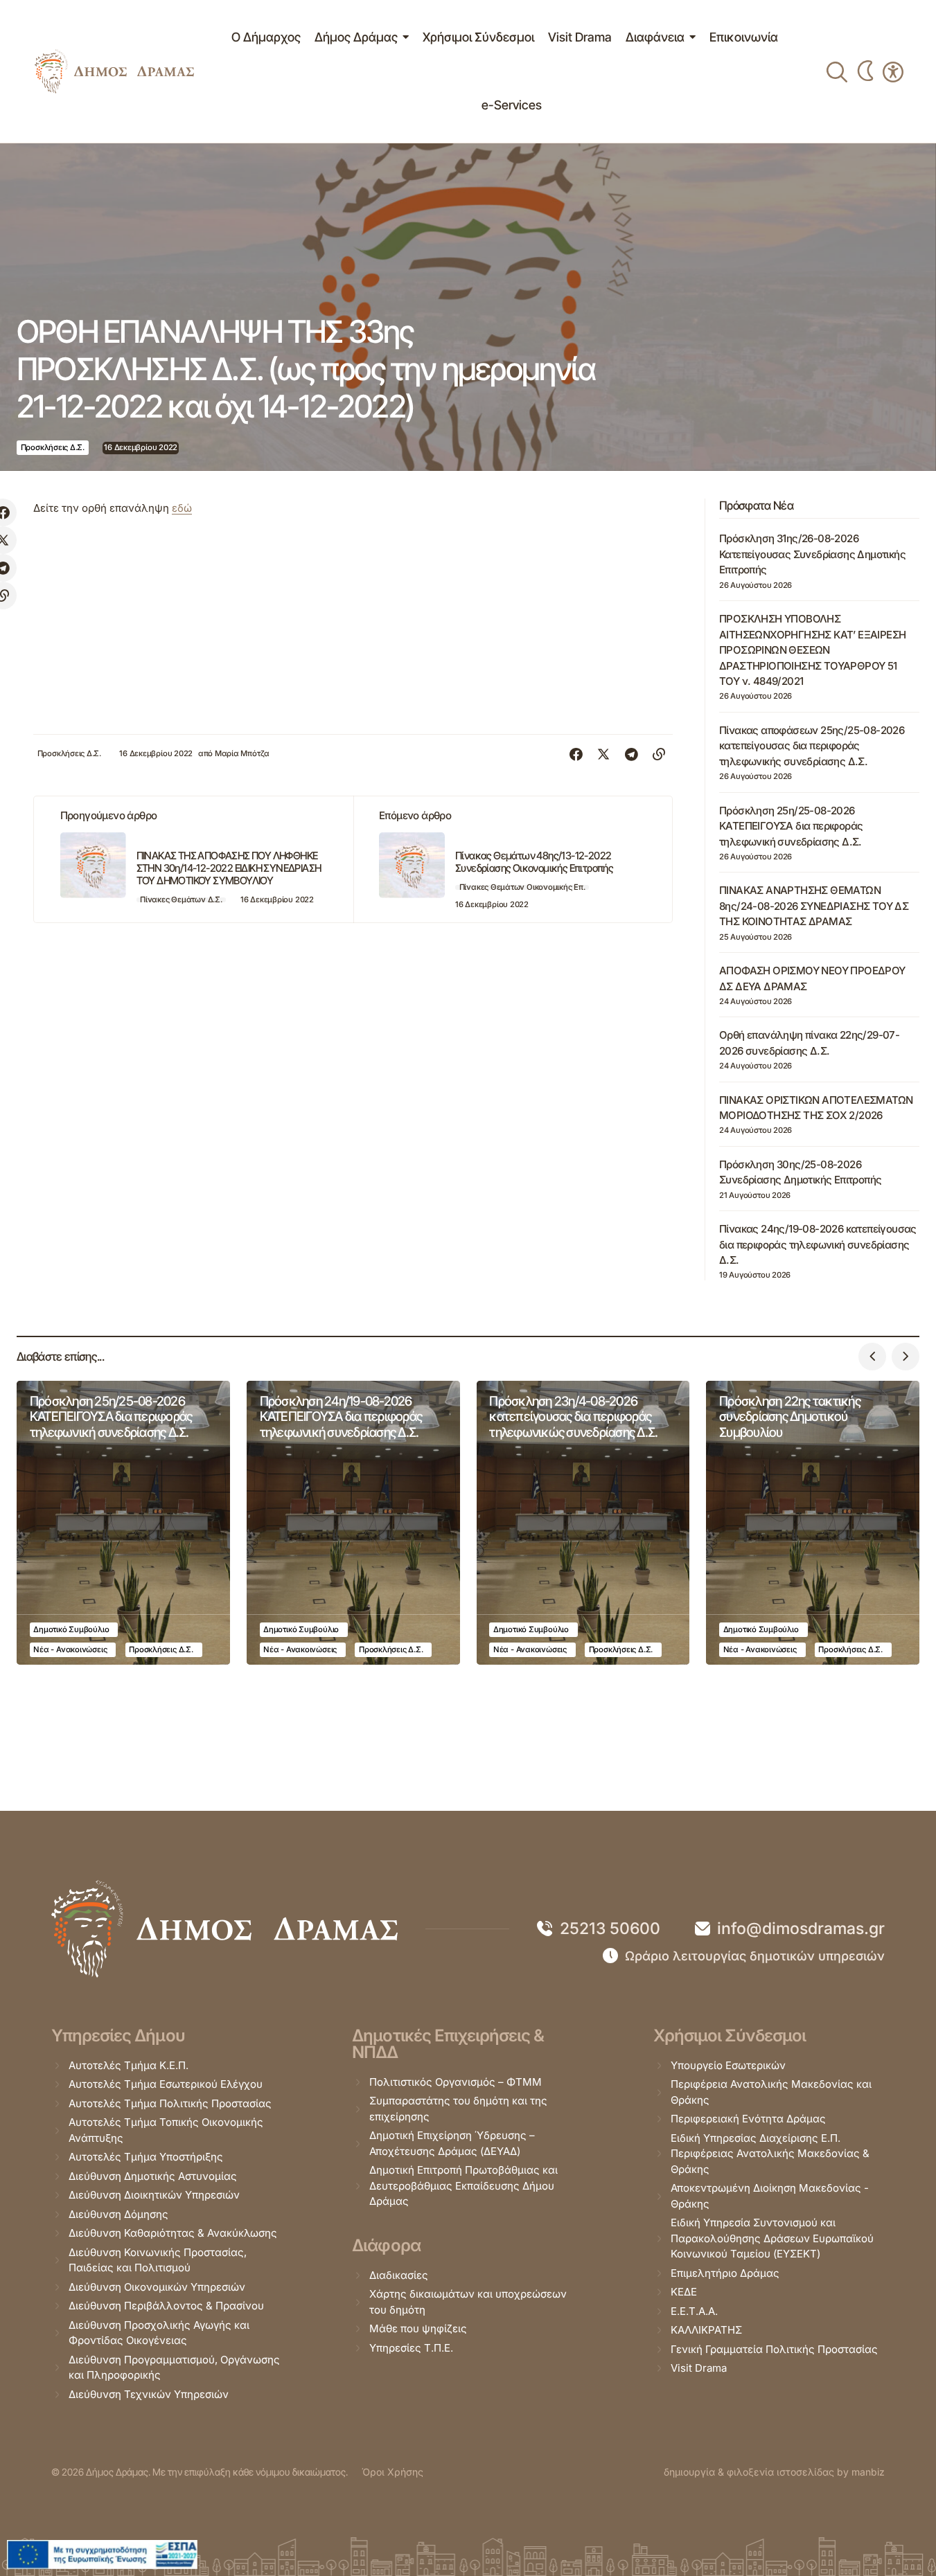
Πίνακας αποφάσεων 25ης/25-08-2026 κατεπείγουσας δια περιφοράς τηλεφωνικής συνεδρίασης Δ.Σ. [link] (812, 746)
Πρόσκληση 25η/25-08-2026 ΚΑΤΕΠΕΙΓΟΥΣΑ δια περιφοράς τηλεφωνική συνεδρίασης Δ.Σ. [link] (791, 826)
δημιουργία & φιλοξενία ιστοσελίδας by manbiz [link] (774, 2472)
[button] (872, 1357)
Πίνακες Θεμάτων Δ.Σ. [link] (181, 900)
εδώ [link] (182, 508)
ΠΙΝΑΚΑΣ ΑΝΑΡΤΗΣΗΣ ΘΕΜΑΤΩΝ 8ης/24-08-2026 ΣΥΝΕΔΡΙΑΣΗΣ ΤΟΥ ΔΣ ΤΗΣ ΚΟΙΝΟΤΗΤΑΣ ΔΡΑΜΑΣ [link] (814, 906)
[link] (114, 72)
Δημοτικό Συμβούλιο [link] (71, 1629)
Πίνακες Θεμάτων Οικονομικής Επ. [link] (522, 887)
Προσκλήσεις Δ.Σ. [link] (53, 447)
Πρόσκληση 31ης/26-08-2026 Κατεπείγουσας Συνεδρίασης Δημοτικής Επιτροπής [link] (812, 554)
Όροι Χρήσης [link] (392, 2472)
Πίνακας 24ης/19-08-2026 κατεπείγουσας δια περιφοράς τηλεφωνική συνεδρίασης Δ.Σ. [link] (818, 1244)
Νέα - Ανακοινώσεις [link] (70, 1649)
